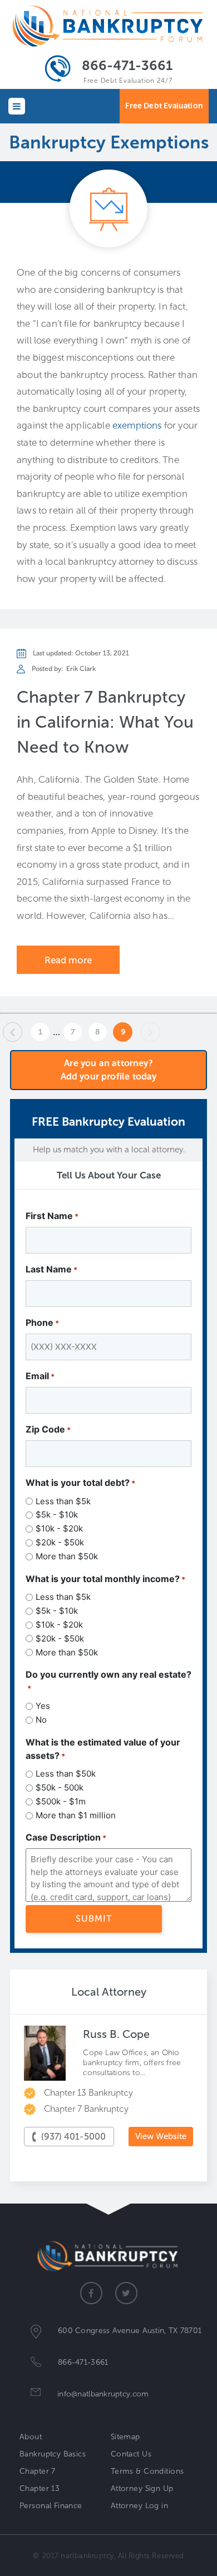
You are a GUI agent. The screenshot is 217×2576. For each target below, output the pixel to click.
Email (40, 1376)
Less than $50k (66, 1774)
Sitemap (125, 2437)
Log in (157, 2506)
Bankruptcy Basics (53, 2454)
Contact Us (131, 2454)
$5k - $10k (57, 1515)
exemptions (137, 425)
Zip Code (48, 1429)
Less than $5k (63, 1501)
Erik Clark (81, 669)
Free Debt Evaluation (164, 106)
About (31, 2437)
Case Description (66, 1837)
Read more (68, 960)
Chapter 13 (40, 2488)
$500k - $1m (61, 1801)
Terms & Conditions (147, 2471)
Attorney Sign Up (142, 2488)
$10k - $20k (59, 1528)
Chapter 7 (38, 2471)
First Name (52, 1216)
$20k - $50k (60, 1542)
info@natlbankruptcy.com (103, 2394)
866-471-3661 (127, 65)
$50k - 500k (60, 1787)
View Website (161, 2136)
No (41, 1720)
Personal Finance (51, 2506)
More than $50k (67, 1556)
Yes (43, 1706)
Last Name (51, 1269)
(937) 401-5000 (73, 2137)
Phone (42, 1322)
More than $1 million (76, 1815)
